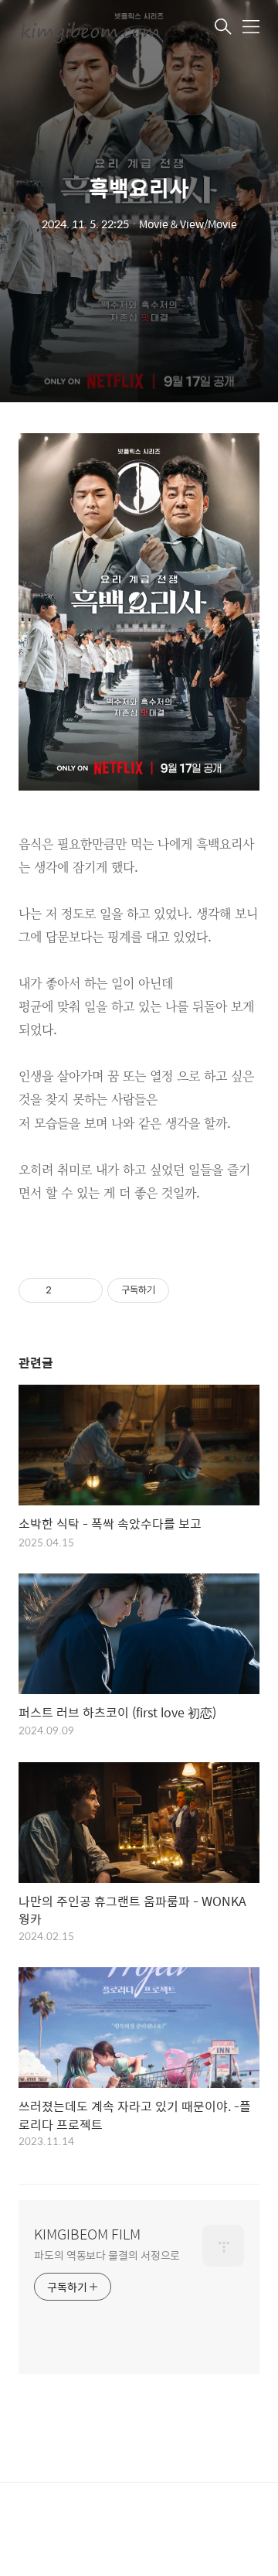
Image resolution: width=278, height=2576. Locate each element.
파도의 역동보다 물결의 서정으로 (107, 2255)
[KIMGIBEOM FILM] (96, 28)
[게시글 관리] (85, 1290)
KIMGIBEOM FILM (87, 2234)
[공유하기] (66, 1290)
